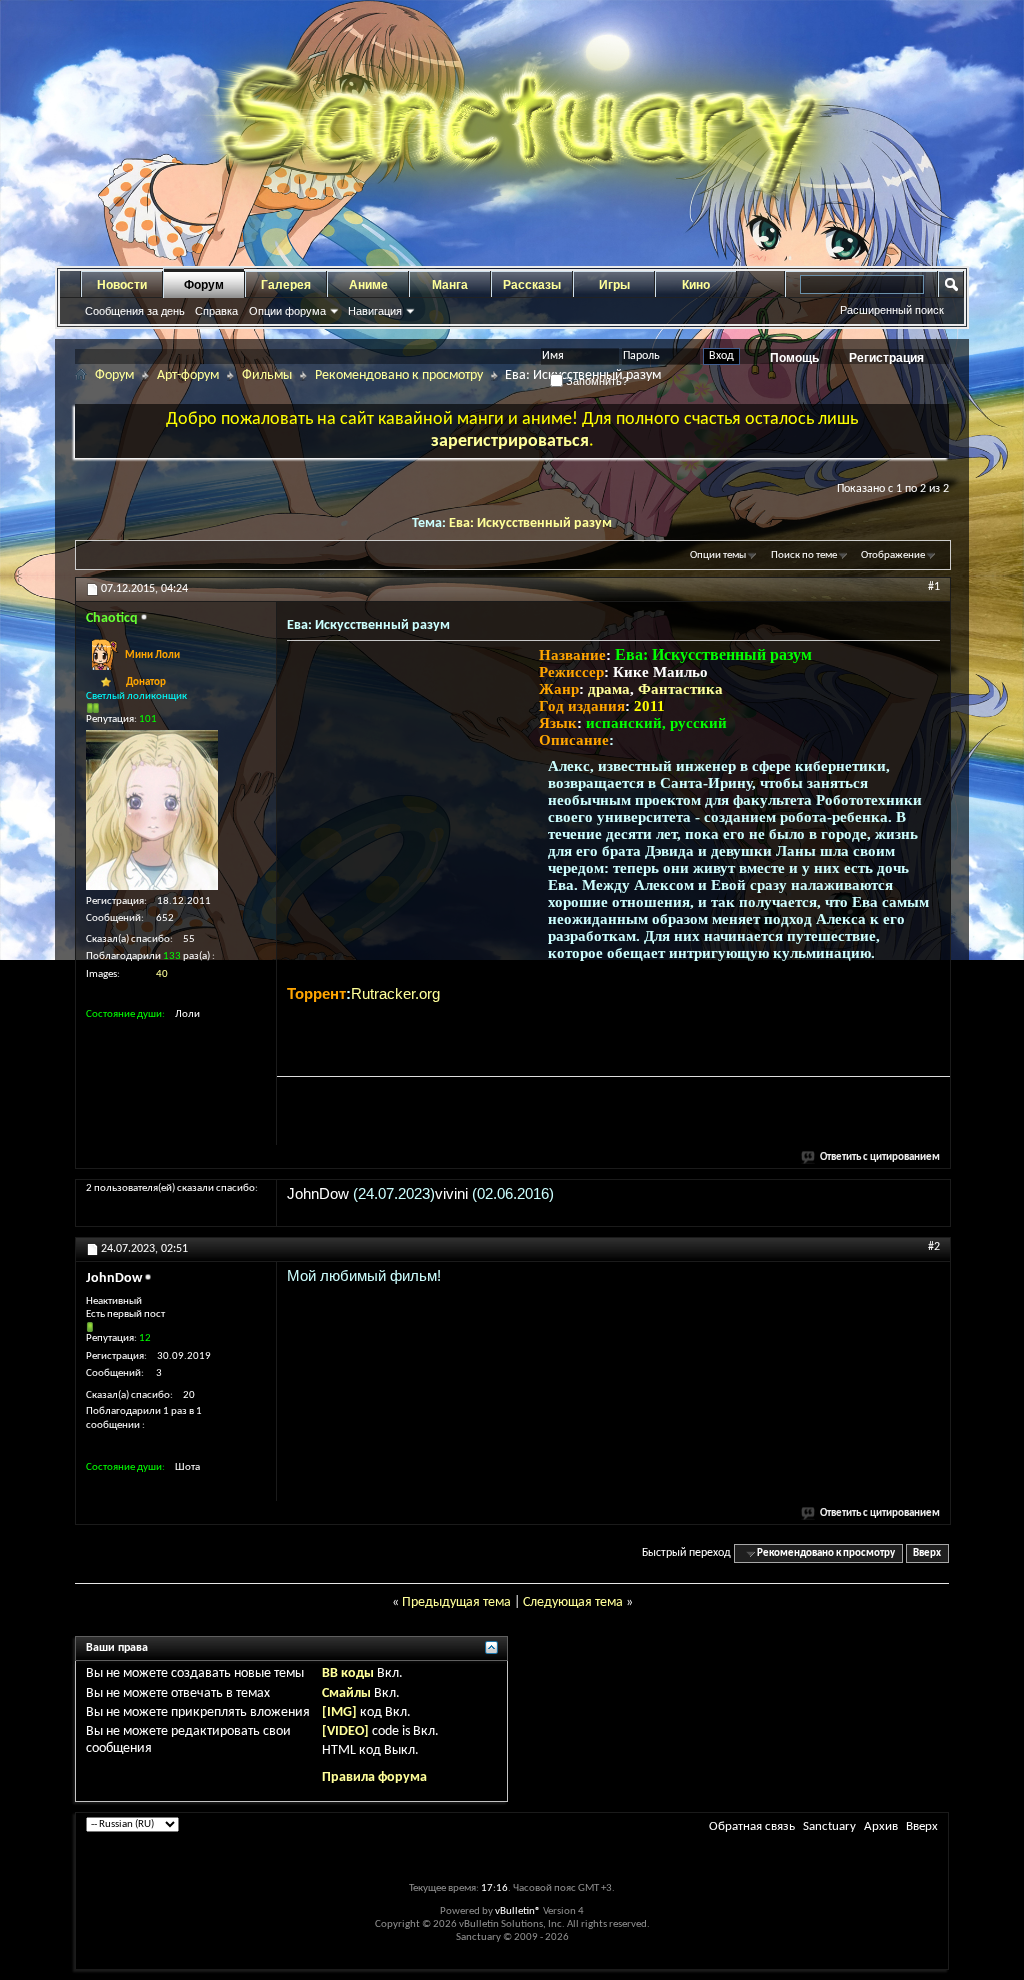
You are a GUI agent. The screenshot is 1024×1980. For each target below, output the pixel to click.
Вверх (927, 1553)
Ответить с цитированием (880, 1157)
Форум (204, 285)
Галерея (286, 285)
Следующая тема (573, 1602)
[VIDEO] (345, 1731)
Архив (881, 1826)
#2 (934, 1247)
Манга (450, 285)
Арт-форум (188, 375)
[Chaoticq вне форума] (152, 810)
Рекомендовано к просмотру (399, 375)
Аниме (368, 285)
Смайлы (346, 1693)
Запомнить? (595, 381)
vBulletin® (518, 1911)
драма (609, 689)
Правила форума (374, 1777)
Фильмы (267, 375)
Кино (696, 285)
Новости (122, 285)
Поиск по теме (804, 555)
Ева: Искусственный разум (530, 523)
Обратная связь (752, 1826)
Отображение (893, 555)
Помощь (794, 358)
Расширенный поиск (892, 310)
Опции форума (287, 311)
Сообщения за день (135, 311)
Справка (216, 311)
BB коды (348, 1673)
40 (162, 974)
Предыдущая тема (456, 1602)
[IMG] (339, 1712)
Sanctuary (829, 1826)
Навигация (375, 311)
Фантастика (680, 689)
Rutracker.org (395, 993)
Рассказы (532, 285)
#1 (934, 587)
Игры (614, 285)
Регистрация (886, 358)
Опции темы (718, 555)
